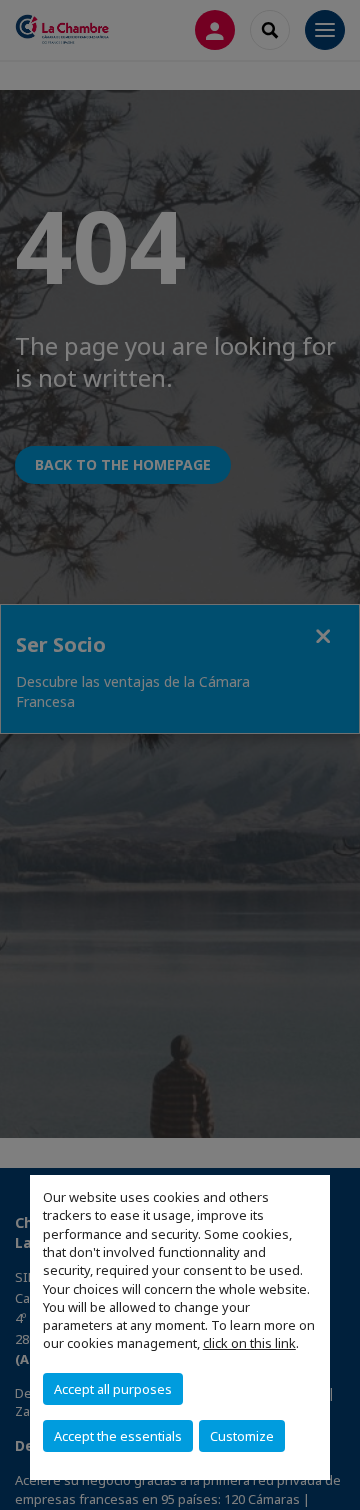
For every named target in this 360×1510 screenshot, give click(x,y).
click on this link (249, 1343)
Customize (242, 1436)
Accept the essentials (118, 1436)
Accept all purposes (113, 1389)
